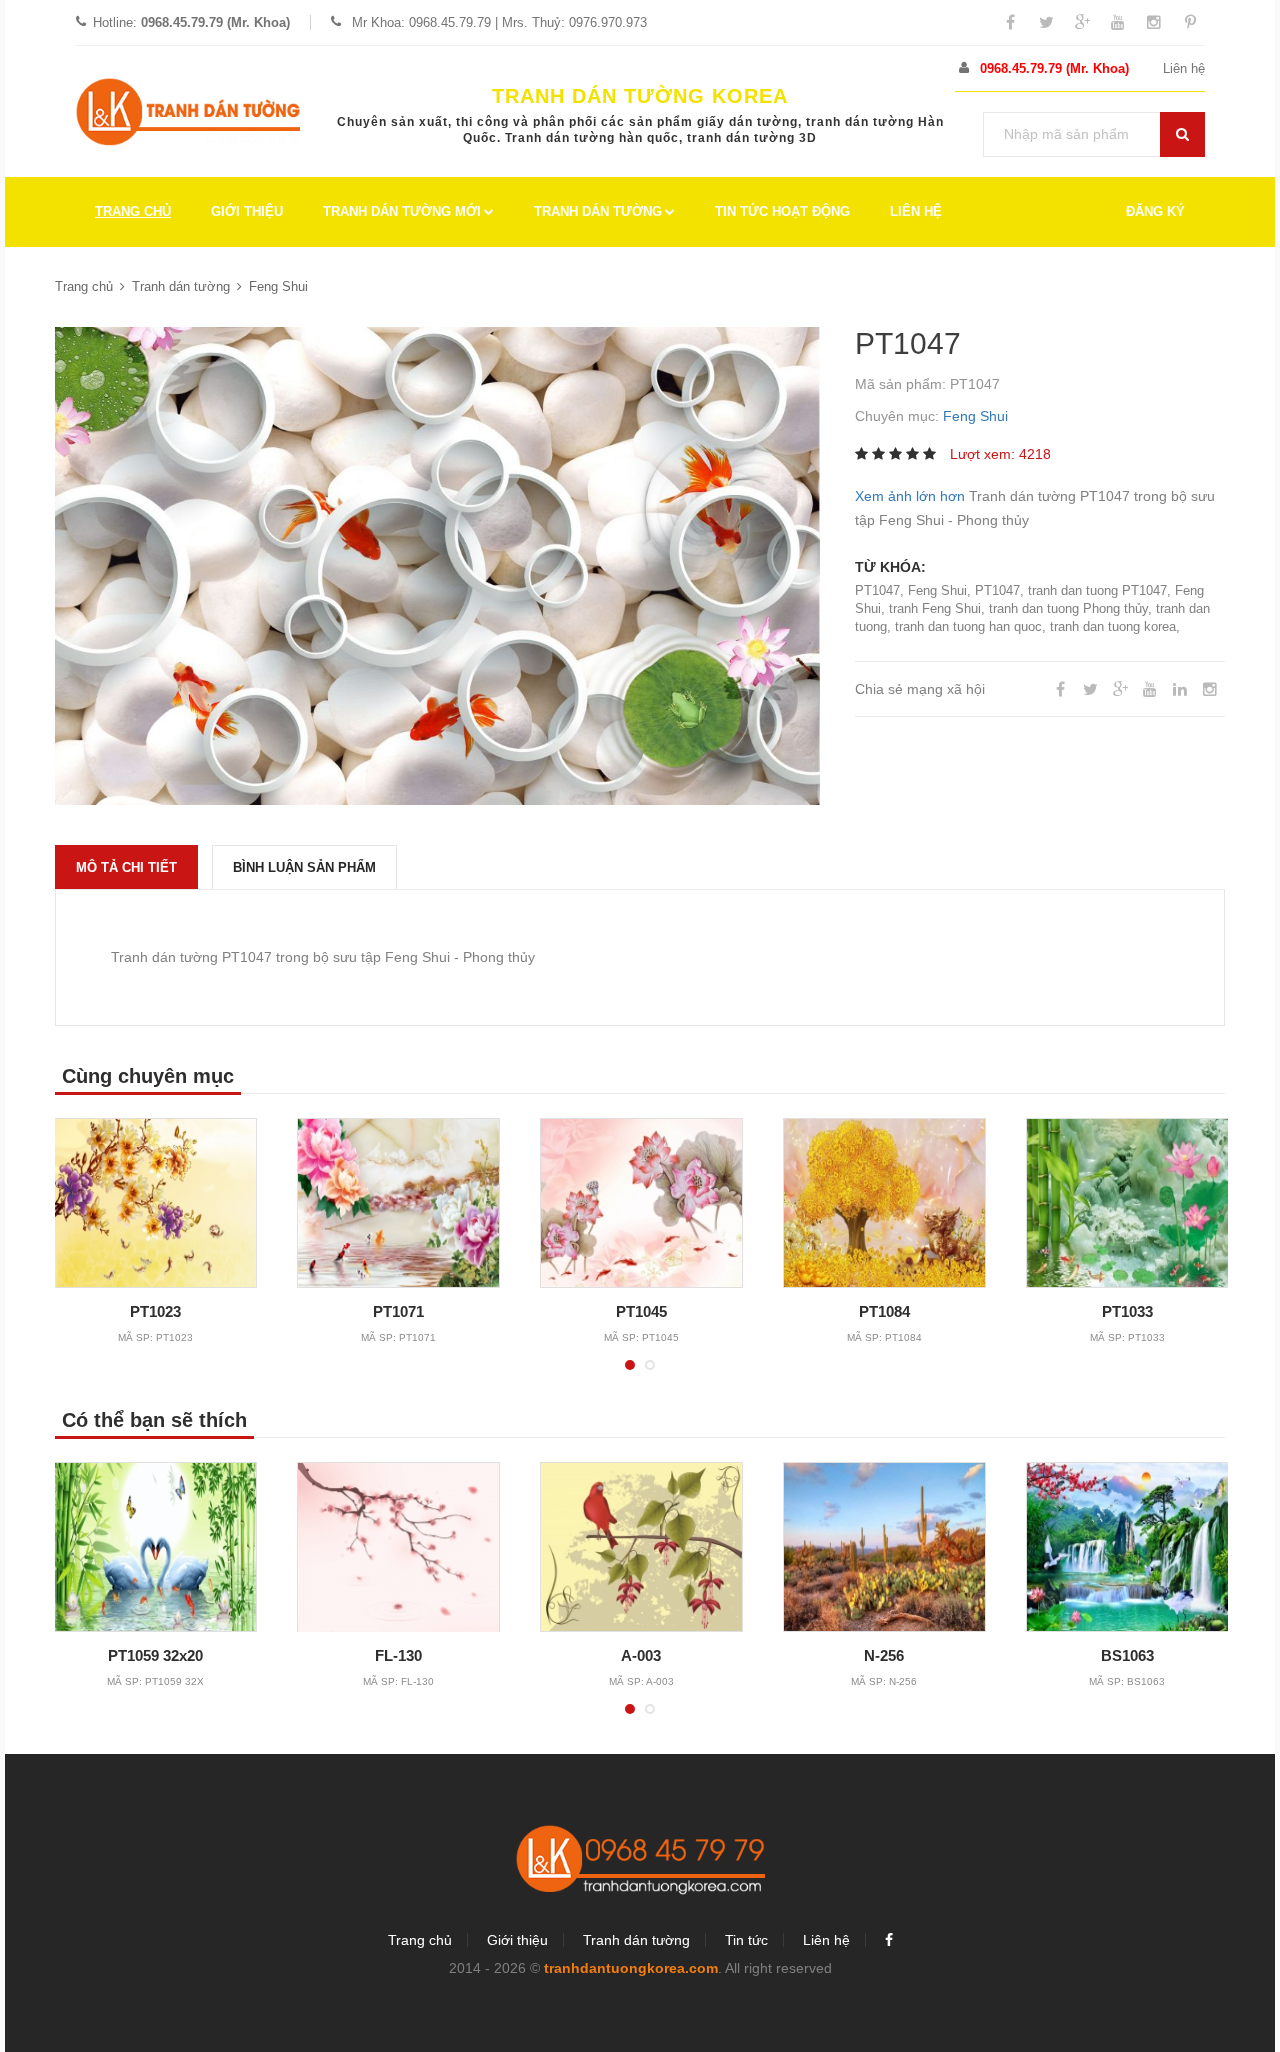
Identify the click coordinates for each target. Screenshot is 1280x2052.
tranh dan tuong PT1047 (1097, 590)
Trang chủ (133, 211)
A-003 (641, 1655)
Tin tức (746, 1940)
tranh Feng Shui (935, 608)
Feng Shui (278, 286)
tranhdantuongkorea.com (631, 1968)
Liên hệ (1184, 68)
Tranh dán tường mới (402, 211)
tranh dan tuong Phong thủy (1068, 608)
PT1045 (641, 1311)
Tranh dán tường (598, 211)
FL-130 (398, 1655)
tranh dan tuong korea (1113, 626)
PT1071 (398, 1311)
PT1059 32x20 (155, 1655)
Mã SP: (155, 1337)
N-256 (884, 1655)
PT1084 (884, 1311)
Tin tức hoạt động (782, 211)
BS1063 (1127, 1655)
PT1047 (877, 590)
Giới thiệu (247, 211)
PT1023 (155, 1311)
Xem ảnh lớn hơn (910, 496)
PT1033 (1127, 1311)
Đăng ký (1155, 211)
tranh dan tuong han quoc (968, 626)
